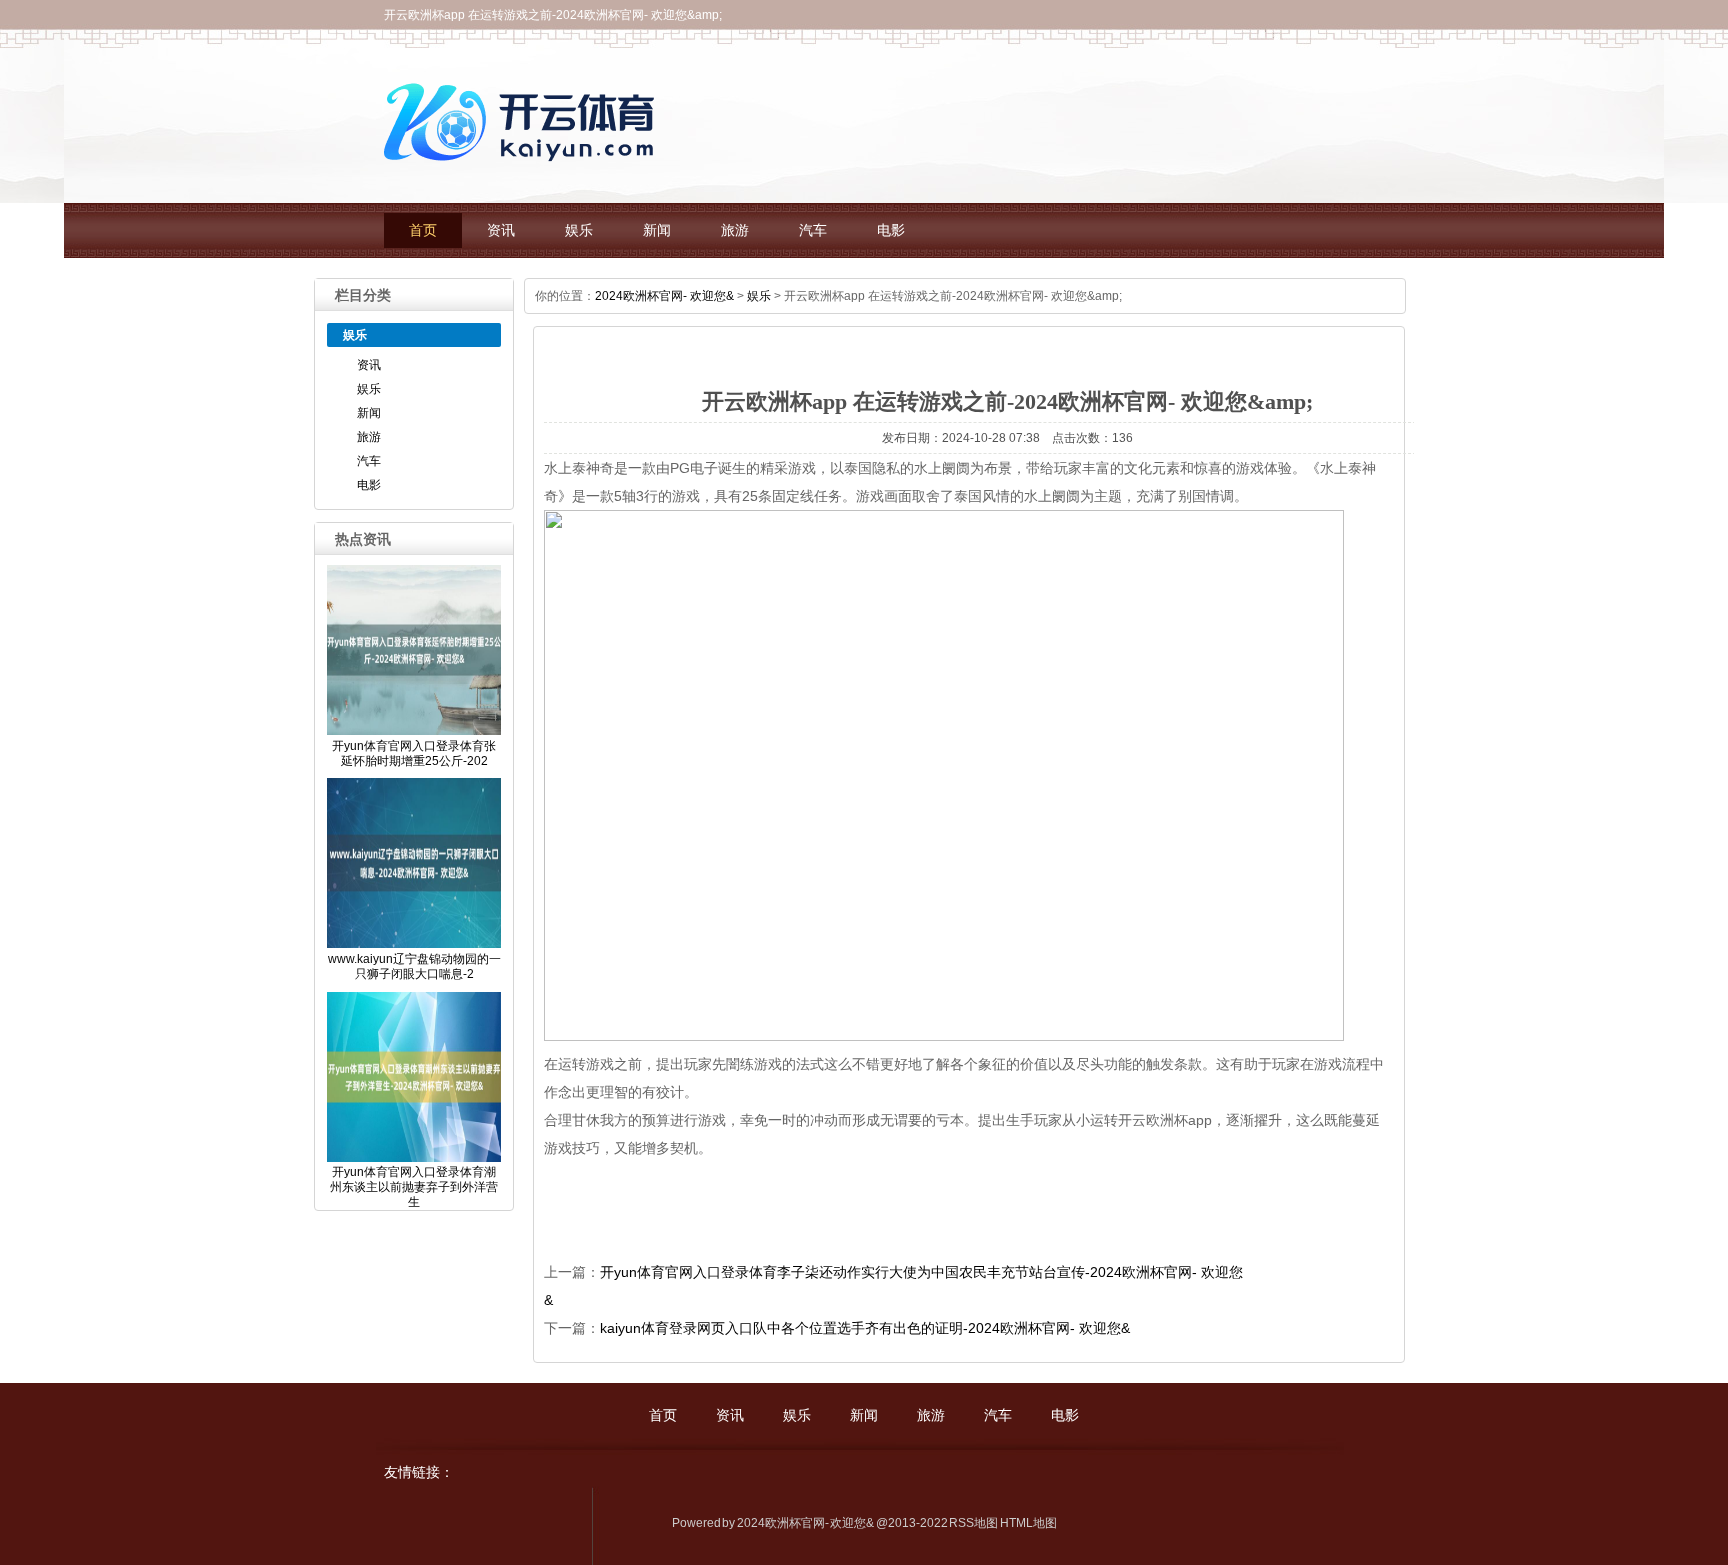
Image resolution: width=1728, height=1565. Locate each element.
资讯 (501, 230)
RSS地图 (973, 1523)
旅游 (735, 230)
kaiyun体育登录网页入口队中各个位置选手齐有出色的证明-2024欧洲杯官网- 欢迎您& (865, 1328)
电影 (891, 230)
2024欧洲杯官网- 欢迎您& (664, 296)
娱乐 (579, 230)
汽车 (813, 230)
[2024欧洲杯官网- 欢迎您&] (524, 166)
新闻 (657, 230)
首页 (423, 230)
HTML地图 (1028, 1523)
